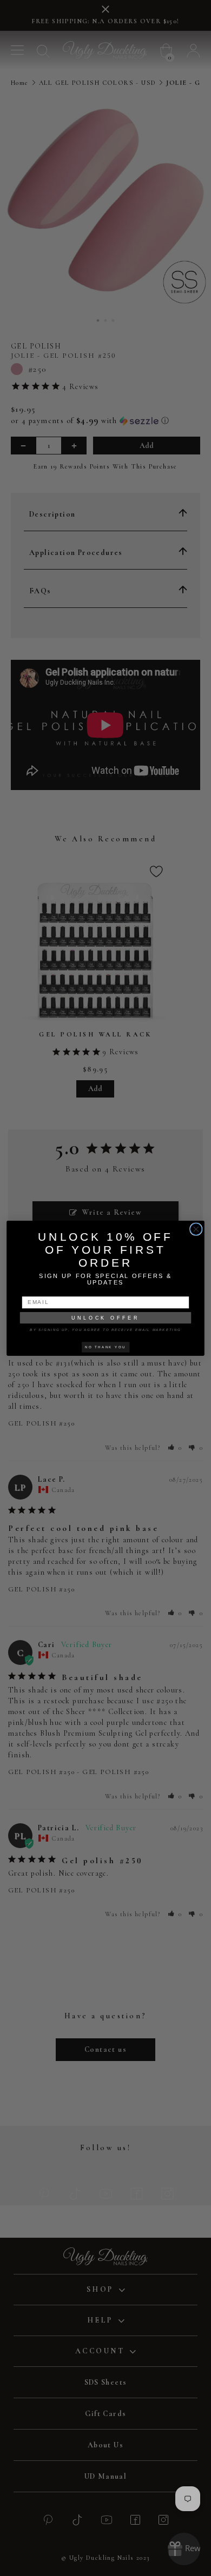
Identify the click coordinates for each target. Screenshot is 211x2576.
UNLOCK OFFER (105, 1317)
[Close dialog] (196, 1229)
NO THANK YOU (105, 1347)
